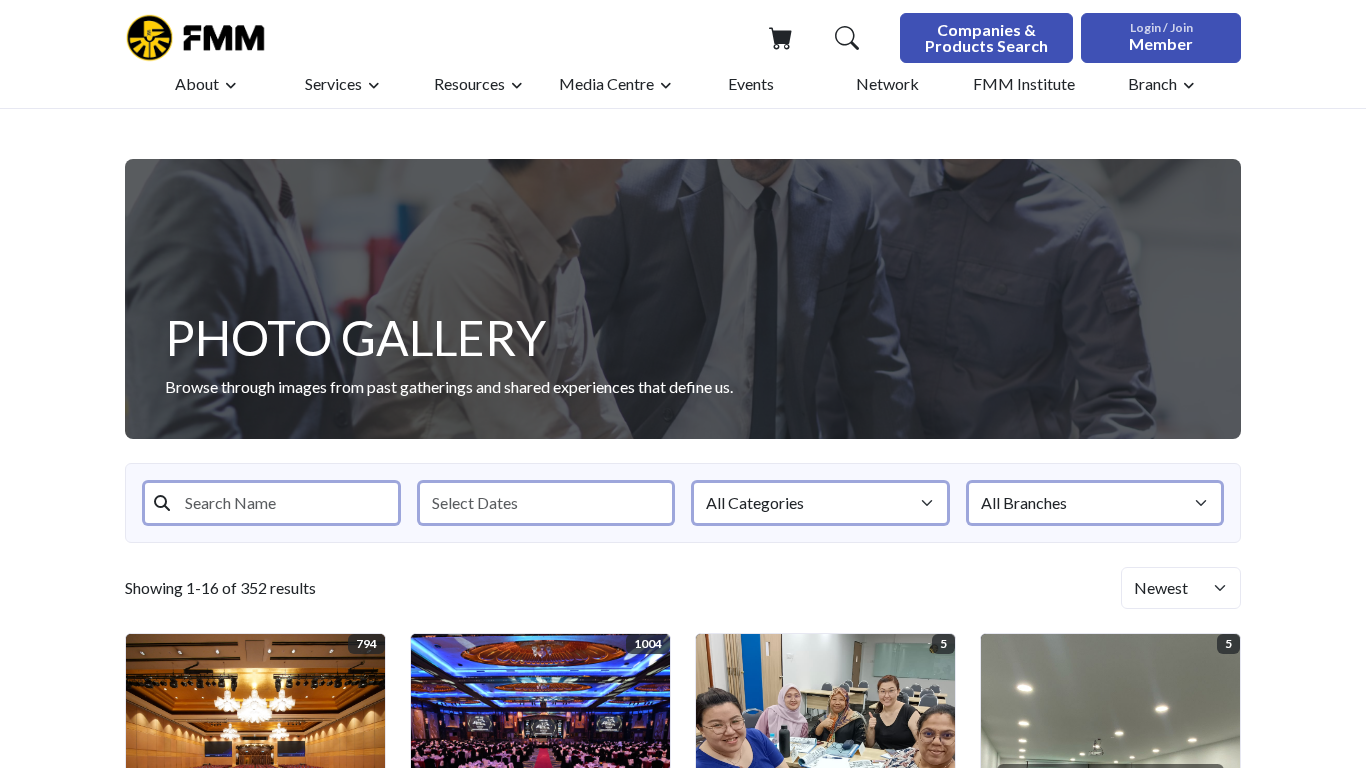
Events (751, 83)
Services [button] (333, 83)
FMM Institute (1024, 83)
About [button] (197, 83)
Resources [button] (469, 83)
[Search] (847, 38)
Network (887, 83)
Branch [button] (1152, 83)
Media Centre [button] (606, 83)
